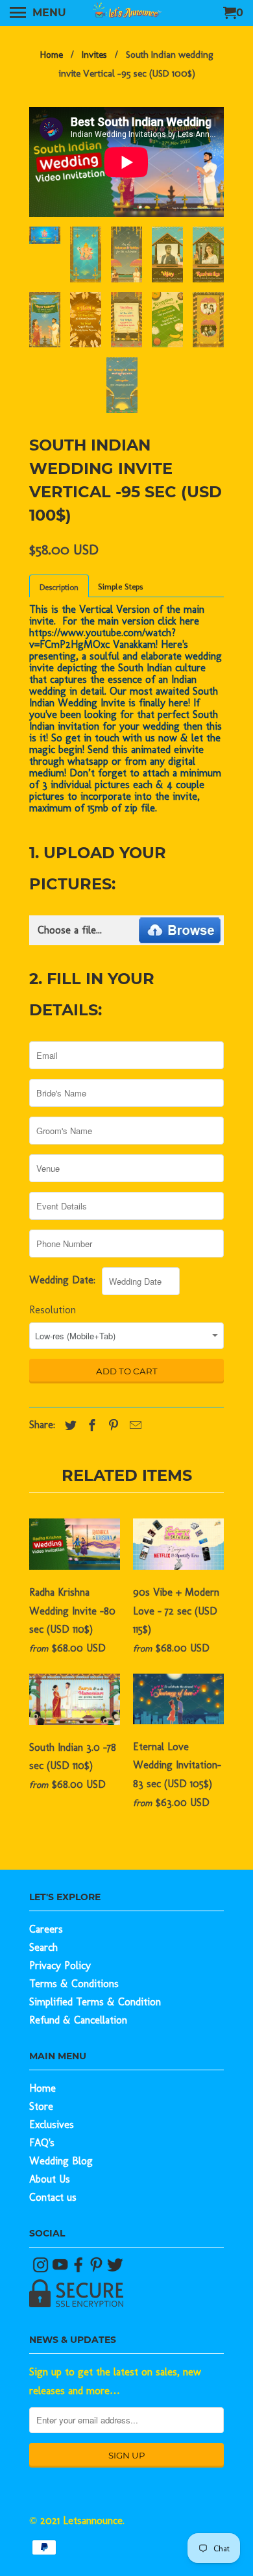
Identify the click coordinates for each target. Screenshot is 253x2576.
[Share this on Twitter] (67, 1426)
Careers (46, 1929)
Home (42, 2088)
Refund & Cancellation (78, 2020)
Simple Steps (120, 587)
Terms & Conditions (74, 1984)
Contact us (53, 2197)
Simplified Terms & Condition (95, 2002)
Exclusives (52, 2124)
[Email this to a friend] (132, 1426)
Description (59, 587)
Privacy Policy (60, 1965)
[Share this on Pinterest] (110, 1426)
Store (41, 2106)
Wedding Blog (61, 2161)
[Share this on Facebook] (89, 1426)
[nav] (38, 13)
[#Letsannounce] (42, 2269)
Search (43, 1947)
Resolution (53, 1310)
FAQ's (42, 2143)
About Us (50, 2179)
